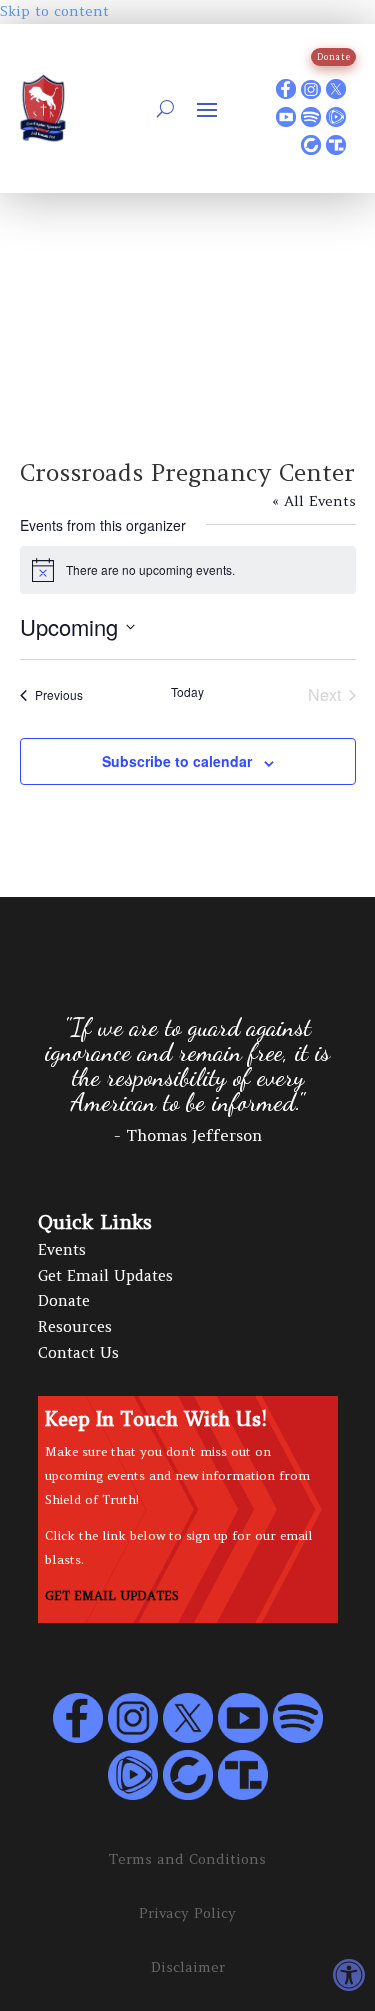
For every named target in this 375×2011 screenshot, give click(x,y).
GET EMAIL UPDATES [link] (112, 1595)
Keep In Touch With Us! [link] (156, 1419)
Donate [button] (334, 56)
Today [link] (187, 692)
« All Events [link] (314, 501)
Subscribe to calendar (177, 761)
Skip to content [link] (54, 11)
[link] (349, 1975)
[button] (207, 109)
